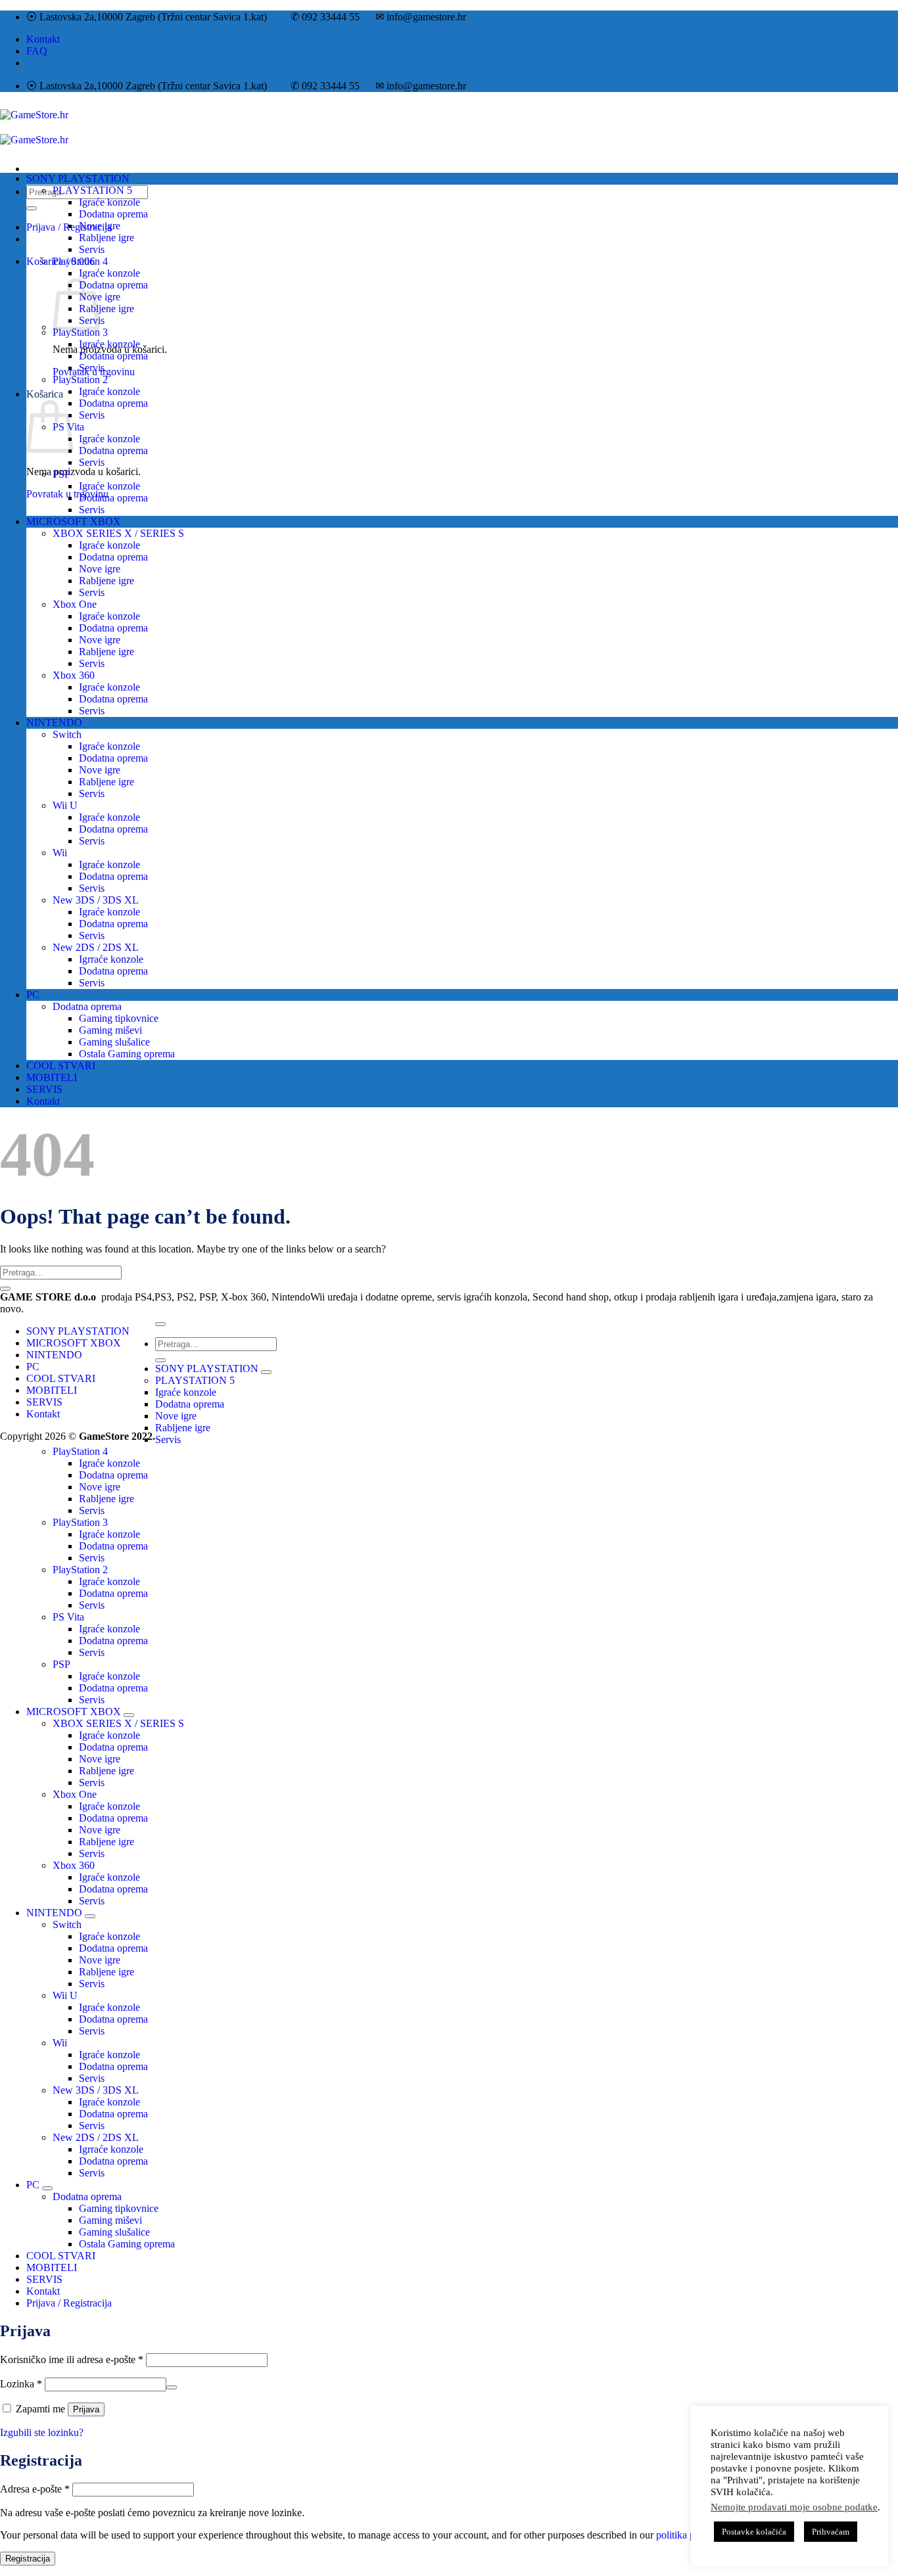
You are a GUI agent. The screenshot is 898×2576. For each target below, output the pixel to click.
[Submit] (32, 208)
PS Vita (68, 1617)
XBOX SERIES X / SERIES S (118, 533)
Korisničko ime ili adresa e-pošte (72, 2359)
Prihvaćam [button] (831, 2532)
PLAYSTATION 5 (92, 190)
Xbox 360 (74, 675)
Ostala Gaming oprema (127, 1054)
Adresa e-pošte (35, 2489)
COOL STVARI (61, 1066)
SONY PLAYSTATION (78, 178)
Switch (67, 734)
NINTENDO (54, 723)
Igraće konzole (109, 202)
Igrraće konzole (111, 959)
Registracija (28, 2559)
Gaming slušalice (114, 1042)
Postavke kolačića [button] (754, 2532)
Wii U (65, 805)
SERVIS (44, 1089)
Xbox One (75, 604)
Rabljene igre (106, 238)
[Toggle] (266, 1372)
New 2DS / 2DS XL (96, 947)
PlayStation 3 (80, 332)
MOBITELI (52, 1077)
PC (33, 995)
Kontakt (43, 39)
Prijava (86, 2409)
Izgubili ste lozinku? (42, 2432)
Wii (60, 853)
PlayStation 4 (80, 261)
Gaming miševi (110, 1030)
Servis (92, 249)
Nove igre (100, 226)
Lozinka (21, 2384)
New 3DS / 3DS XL (96, 900)
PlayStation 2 (80, 379)
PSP (61, 474)
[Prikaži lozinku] (172, 2387)
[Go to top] (160, 1324)
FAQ (37, 51)
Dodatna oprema (113, 214)
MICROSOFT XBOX (74, 521)
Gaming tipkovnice (119, 1018)
